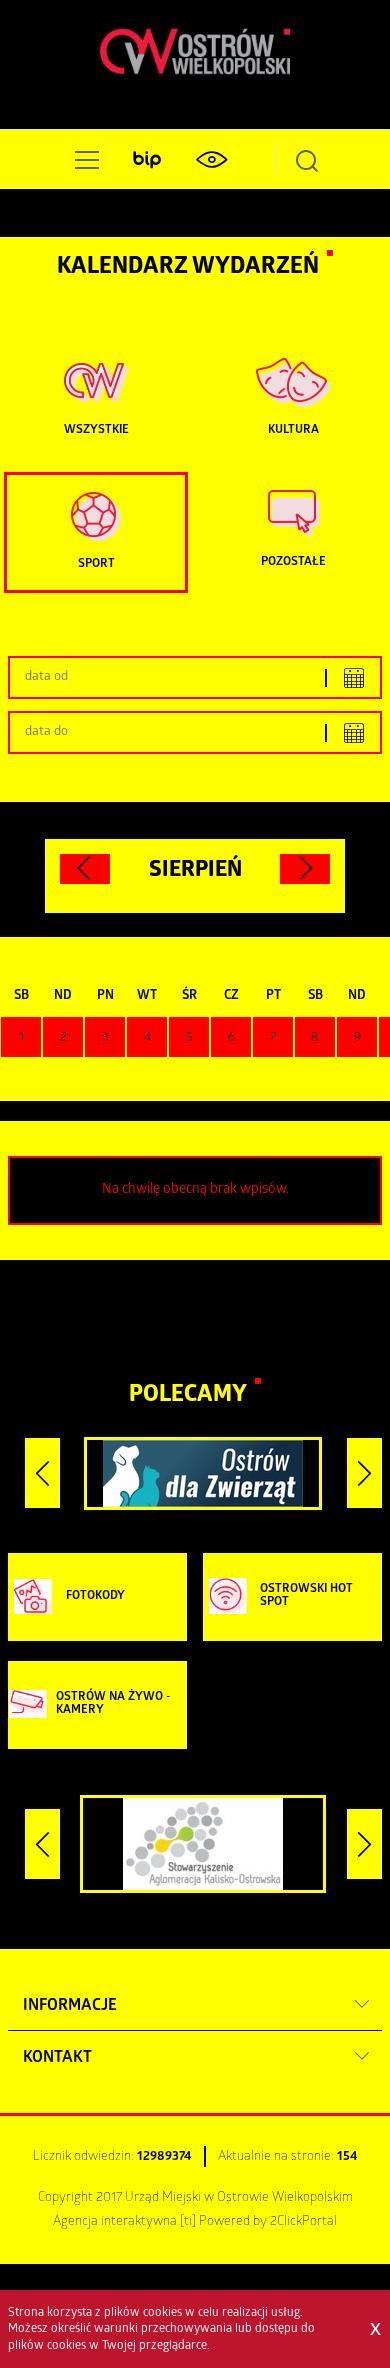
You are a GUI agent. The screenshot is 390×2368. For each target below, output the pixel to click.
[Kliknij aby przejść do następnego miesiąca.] (305, 869)
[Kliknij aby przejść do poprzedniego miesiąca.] (85, 869)
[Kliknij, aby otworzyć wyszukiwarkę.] (307, 160)
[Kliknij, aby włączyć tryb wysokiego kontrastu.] (211, 160)
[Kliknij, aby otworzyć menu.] (83, 160)
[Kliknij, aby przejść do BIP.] (147, 160)
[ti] (188, 2222)
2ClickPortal (303, 2222)
